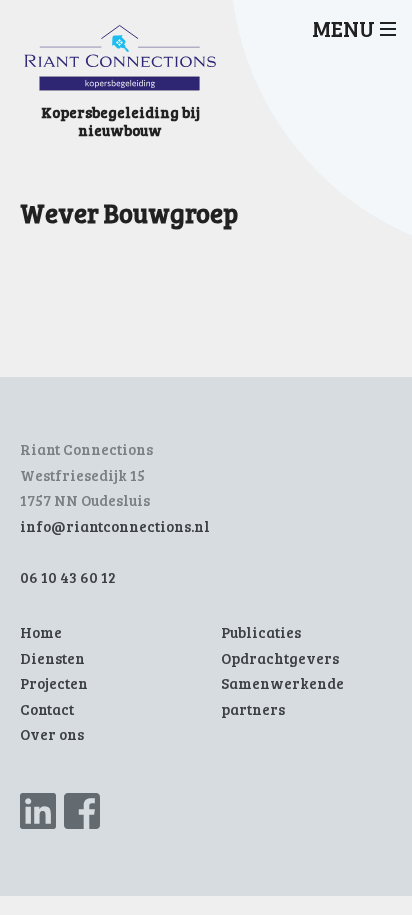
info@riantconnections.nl (115, 526)
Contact (47, 709)
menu (343, 28)
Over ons (52, 734)
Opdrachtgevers (280, 658)
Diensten (52, 658)
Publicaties (261, 632)
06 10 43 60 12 (68, 577)
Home (41, 632)
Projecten (54, 683)
